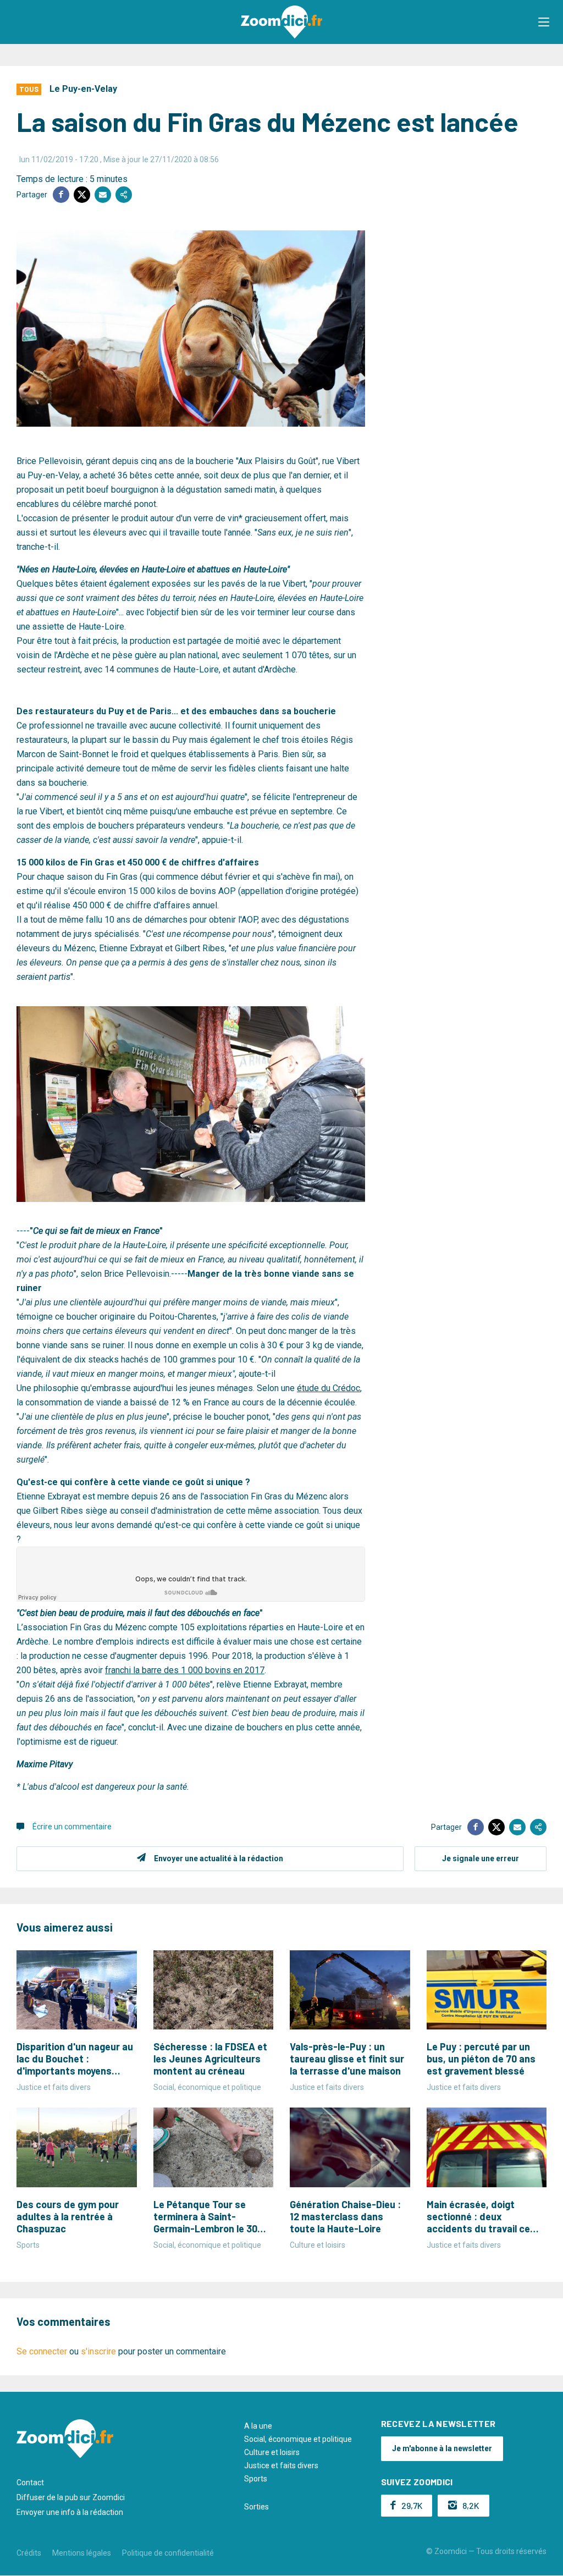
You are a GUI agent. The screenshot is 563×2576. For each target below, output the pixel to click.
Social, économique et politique (298, 2439)
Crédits (29, 2553)
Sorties (256, 2507)
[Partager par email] (103, 195)
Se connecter (42, 2351)
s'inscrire (98, 2351)
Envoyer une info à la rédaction (70, 2512)
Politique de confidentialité (168, 2553)
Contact (30, 2483)
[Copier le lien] (124, 195)
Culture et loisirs (272, 2452)
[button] (544, 22)
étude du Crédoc (329, 1388)
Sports (256, 2479)
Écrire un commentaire (72, 1827)
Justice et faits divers (281, 2465)
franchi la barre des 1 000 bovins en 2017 (185, 1670)
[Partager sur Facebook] (61, 195)
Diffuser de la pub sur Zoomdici (71, 2497)
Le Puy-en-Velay (83, 89)
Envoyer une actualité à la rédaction (219, 1858)
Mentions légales (82, 2553)
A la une (258, 2426)
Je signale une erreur (481, 1858)
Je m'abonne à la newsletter (442, 2448)
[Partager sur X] (82, 195)
